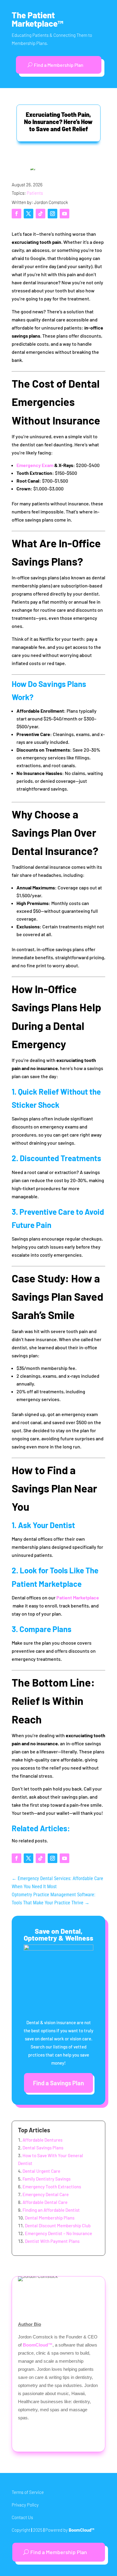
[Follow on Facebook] (16, 214)
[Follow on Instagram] (52, 214)
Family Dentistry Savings (46, 2179)
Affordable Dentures (42, 2140)
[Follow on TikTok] (40, 214)
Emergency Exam (35, 465)
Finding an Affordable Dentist (51, 2210)
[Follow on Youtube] (64, 214)
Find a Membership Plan (59, 65)
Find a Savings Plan (58, 2083)
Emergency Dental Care (46, 2194)
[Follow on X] (28, 214)
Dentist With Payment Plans (52, 2241)
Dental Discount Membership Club (58, 2226)
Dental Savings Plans (43, 2148)
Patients (35, 193)
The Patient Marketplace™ (37, 19)
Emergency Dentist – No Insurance (58, 2233)
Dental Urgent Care (41, 2171)
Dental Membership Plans (50, 2218)
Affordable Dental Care (45, 2202)
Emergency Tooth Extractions (52, 2187)
